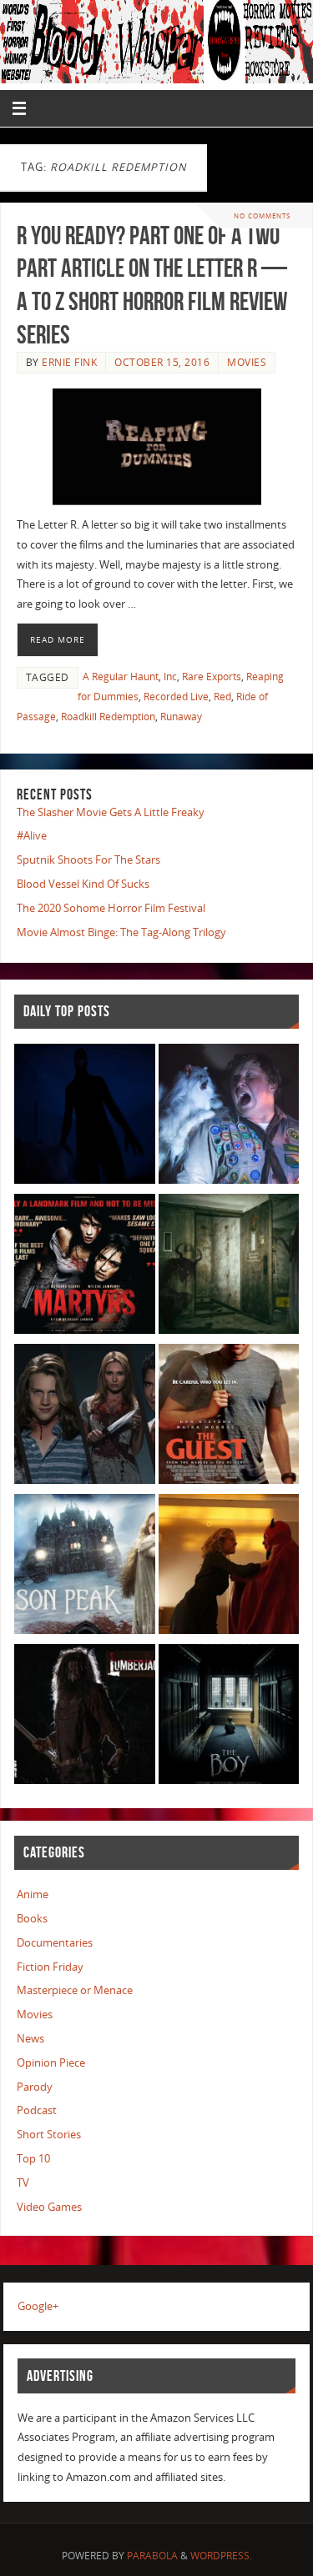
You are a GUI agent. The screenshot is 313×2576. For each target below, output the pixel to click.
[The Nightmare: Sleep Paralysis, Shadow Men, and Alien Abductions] (84, 1117)
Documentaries (55, 1943)
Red (222, 697)
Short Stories (49, 2135)
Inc (170, 677)
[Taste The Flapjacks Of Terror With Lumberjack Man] (84, 1717)
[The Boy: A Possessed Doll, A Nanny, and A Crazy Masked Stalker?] (229, 1717)
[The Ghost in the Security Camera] (229, 1267)
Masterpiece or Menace (75, 1990)
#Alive (32, 836)
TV (23, 2183)
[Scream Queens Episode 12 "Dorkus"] (229, 1567)
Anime (33, 1894)
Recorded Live (176, 697)
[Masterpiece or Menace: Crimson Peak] (84, 1567)
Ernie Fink (69, 362)
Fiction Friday (50, 1967)
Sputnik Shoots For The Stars (88, 860)
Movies (247, 362)
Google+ (38, 2306)
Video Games (49, 2207)
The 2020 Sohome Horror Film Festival (111, 908)
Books (32, 1919)
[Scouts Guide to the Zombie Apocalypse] (229, 1117)
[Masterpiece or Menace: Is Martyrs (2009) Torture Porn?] (84, 1267)
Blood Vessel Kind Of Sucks (83, 884)
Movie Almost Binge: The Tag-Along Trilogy (121, 932)
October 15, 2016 (162, 362)
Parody (35, 2087)
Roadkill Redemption (108, 717)
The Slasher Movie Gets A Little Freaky (111, 812)
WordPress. (221, 2556)
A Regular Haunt (121, 677)
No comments (262, 216)
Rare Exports (212, 677)
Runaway (181, 717)
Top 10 (33, 2159)
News (30, 2039)
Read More (58, 639)
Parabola (152, 2556)
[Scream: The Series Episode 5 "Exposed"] (84, 1417)
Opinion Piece (51, 2063)
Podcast (37, 2110)
